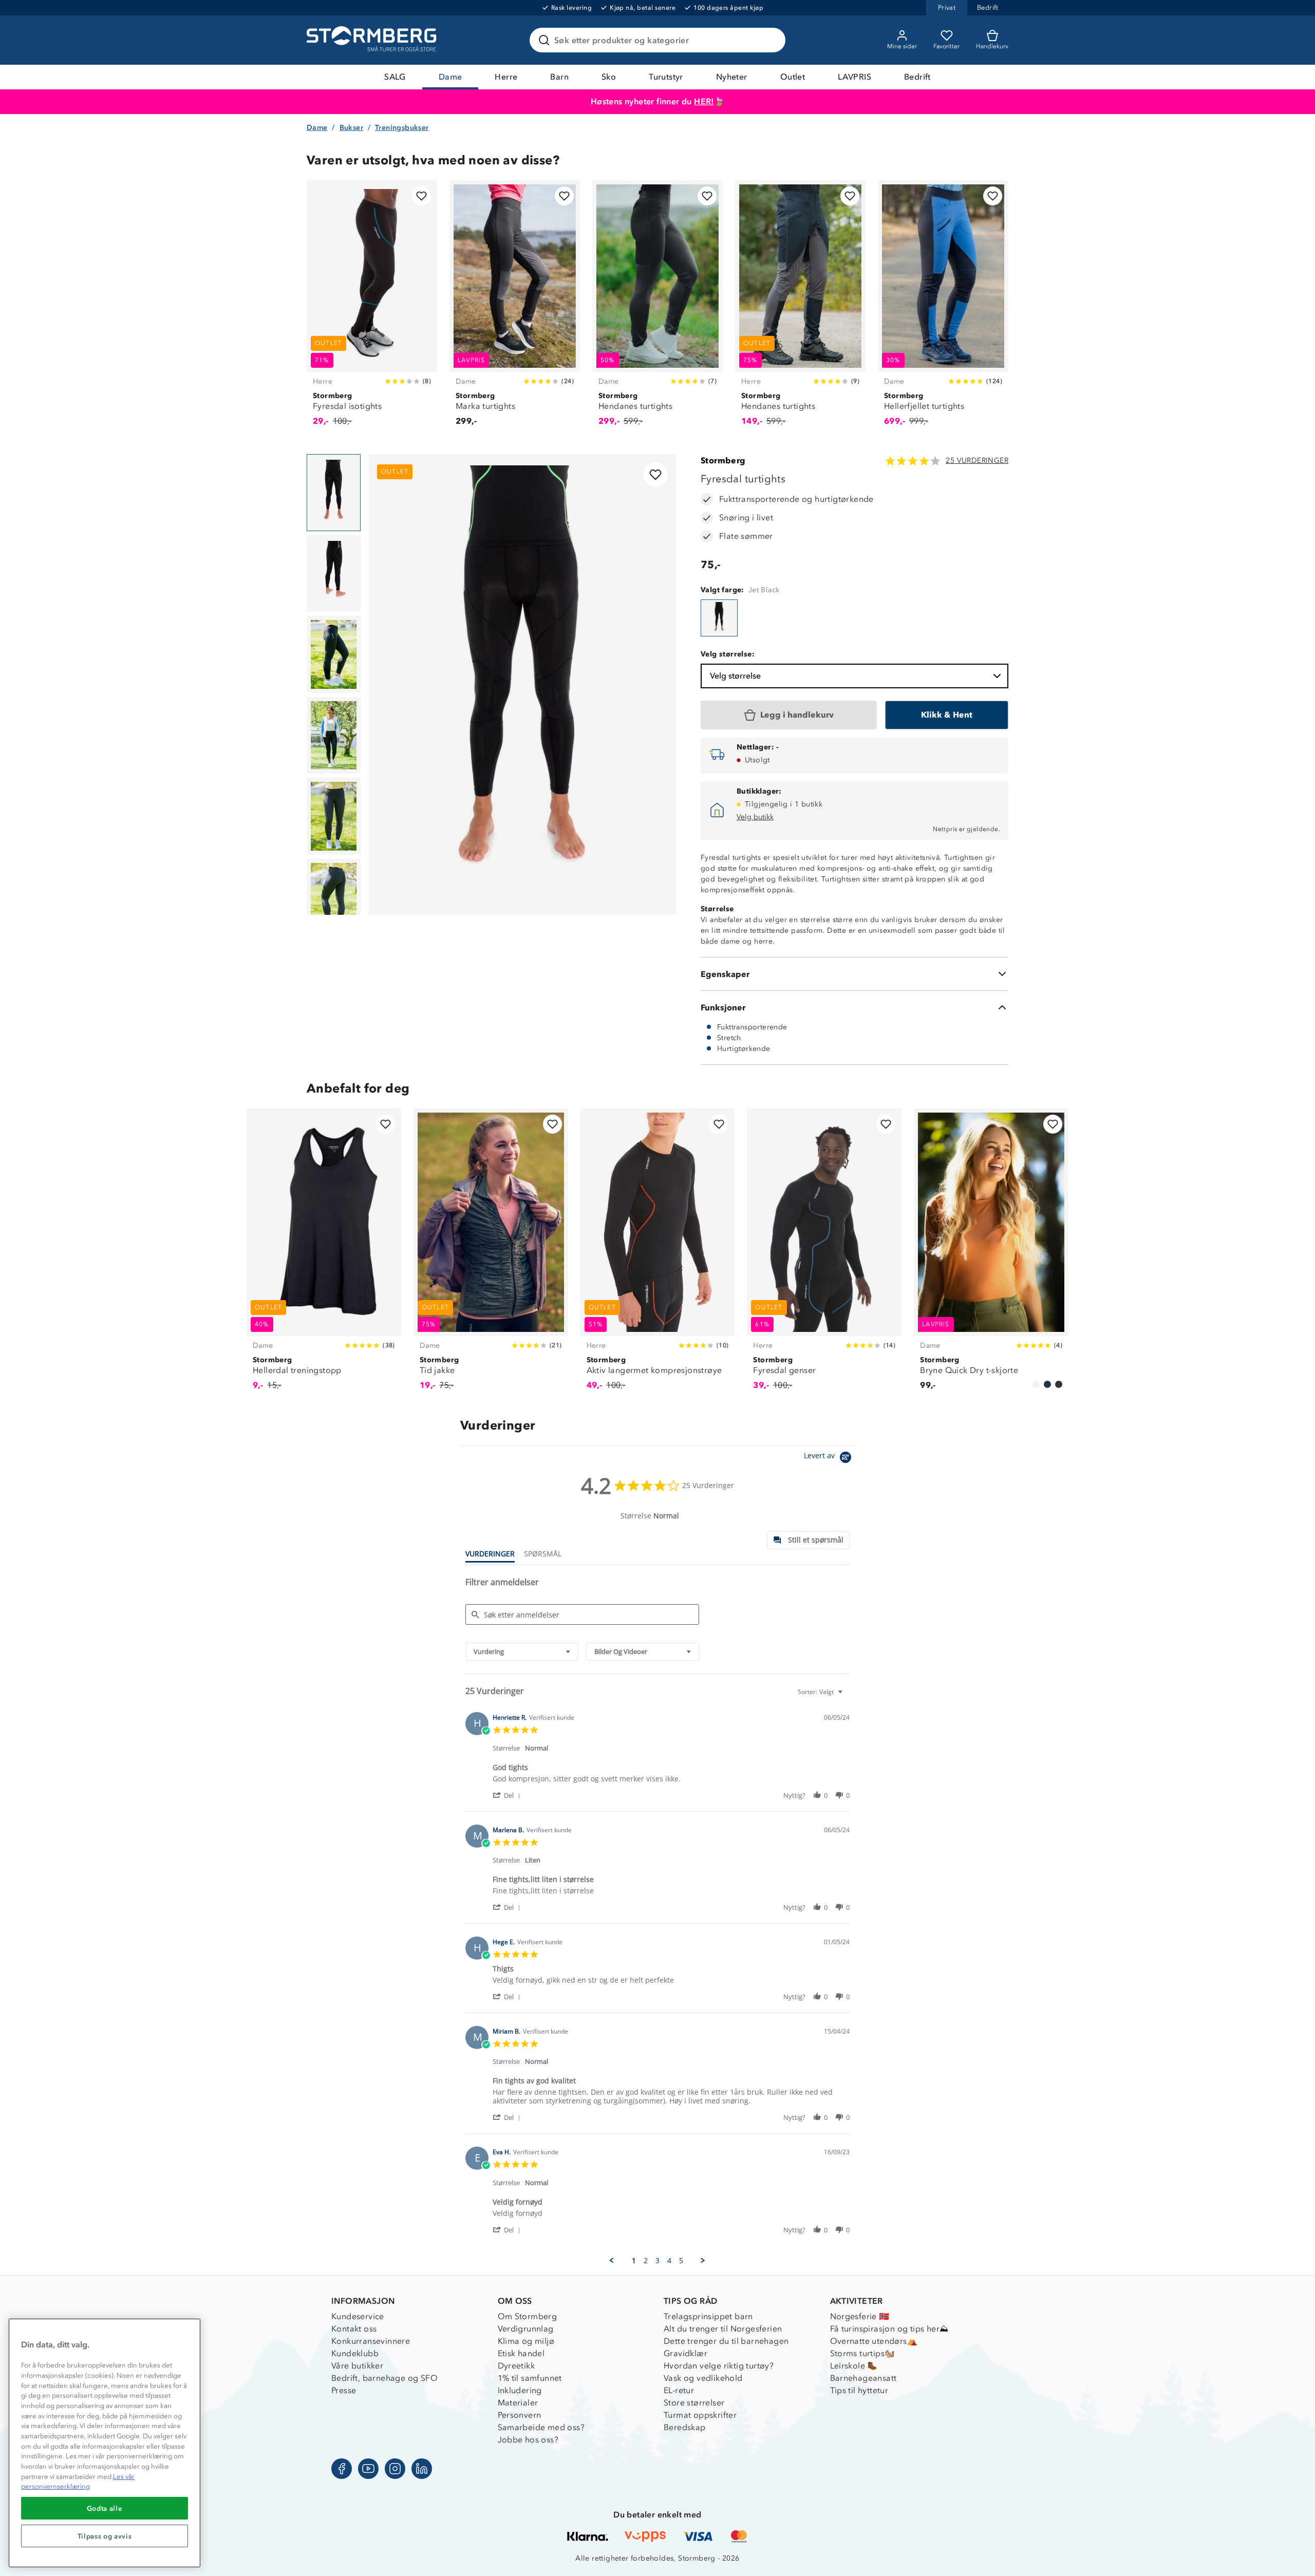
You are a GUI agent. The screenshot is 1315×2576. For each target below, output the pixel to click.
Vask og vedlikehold (703, 2378)
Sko (609, 77)
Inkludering (520, 2390)
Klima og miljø (526, 2341)
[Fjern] (771, 40)
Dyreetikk (516, 2366)
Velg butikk (755, 817)
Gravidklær (685, 2353)
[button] (508, 1795)
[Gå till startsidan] (373, 40)
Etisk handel (521, 2353)
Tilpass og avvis (105, 2536)
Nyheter (732, 77)
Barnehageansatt (863, 2378)
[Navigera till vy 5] (334, 816)
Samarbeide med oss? (541, 2427)
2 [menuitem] (646, 2261)
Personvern (520, 2415)
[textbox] (847, 1696)
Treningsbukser (402, 128)
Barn (559, 77)
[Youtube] (368, 2469)
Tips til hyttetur (859, 2390)
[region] (105, 2443)
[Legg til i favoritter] (421, 196)
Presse (344, 2390)
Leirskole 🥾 (854, 2366)
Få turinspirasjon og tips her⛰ (889, 2329)
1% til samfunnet (530, 2378)
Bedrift (917, 77)
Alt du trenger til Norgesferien (723, 2329)
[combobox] (522, 1652)
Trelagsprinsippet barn (708, 2316)
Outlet (793, 77)
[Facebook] (342, 2469)
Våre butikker (357, 2366)
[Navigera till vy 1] (334, 493)
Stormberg (723, 460)
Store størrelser (694, 2403)
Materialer (518, 2403)
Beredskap (685, 2427)
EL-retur (679, 2390)
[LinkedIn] (422, 2469)
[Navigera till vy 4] (334, 736)
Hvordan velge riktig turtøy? (719, 2366)
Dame (450, 77)
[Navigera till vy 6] (334, 897)
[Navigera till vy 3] (334, 654)
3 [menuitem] (657, 2261)
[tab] (809, 1540)
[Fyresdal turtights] (719, 618)
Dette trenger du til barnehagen (726, 2341)
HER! (704, 101)
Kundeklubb (355, 2353)
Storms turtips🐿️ (863, 2353)
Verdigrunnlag (526, 2329)
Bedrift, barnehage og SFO (384, 2378)
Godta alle (105, 2508)
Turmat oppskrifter (700, 2415)
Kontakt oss (354, 2329)
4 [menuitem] (669, 2261)
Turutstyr (666, 77)
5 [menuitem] (681, 2261)
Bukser (351, 128)
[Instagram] (395, 2469)
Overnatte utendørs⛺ (874, 2341)
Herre (506, 77)
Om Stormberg (528, 2316)
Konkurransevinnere (371, 2341)
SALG (395, 77)
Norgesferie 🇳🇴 (860, 2316)
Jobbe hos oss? (528, 2440)
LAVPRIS (854, 77)
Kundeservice (358, 2316)
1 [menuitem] (634, 2261)
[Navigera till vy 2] (334, 574)
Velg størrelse (735, 676)
